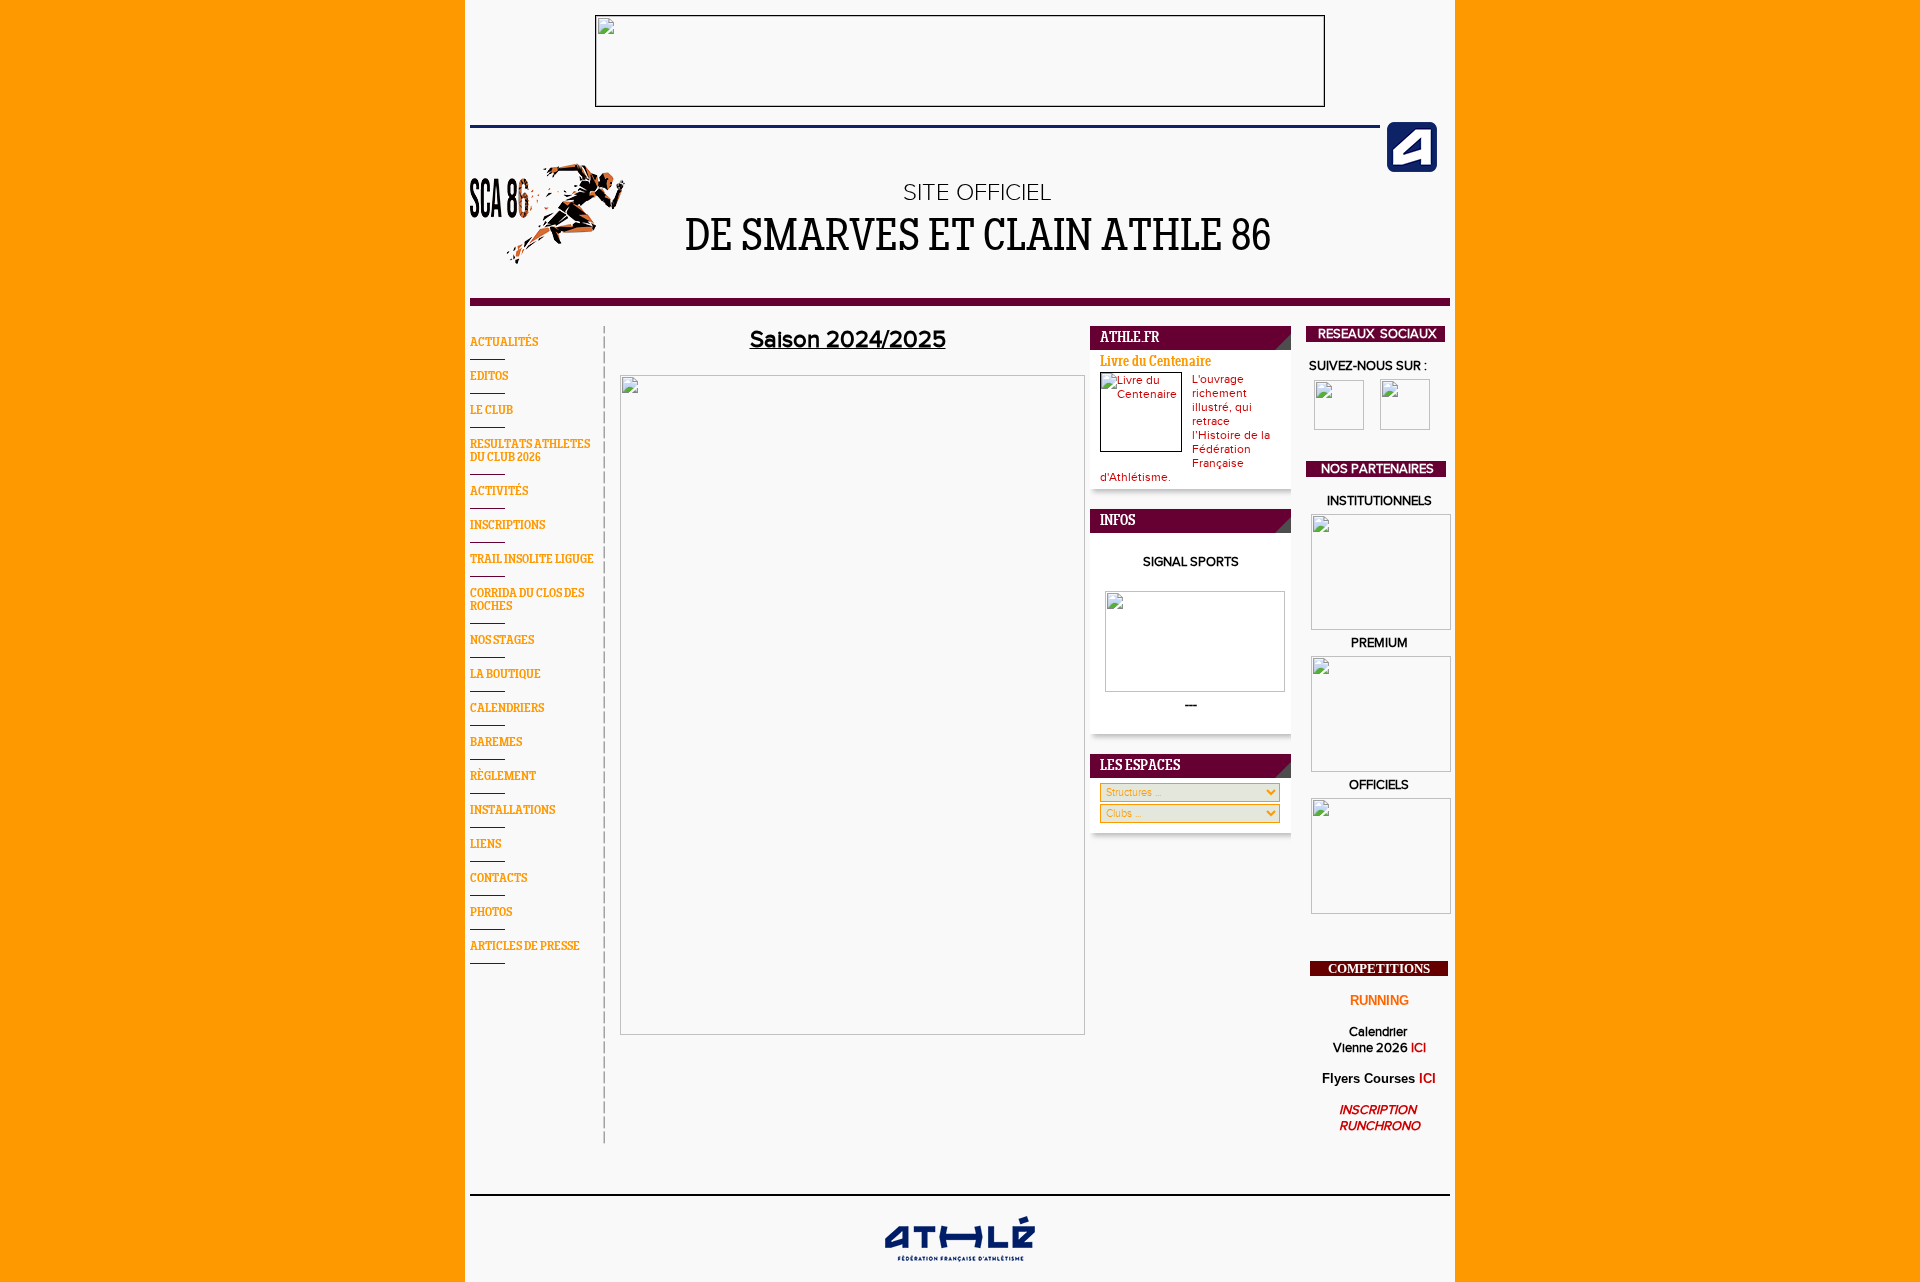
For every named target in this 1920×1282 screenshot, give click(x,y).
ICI (1417, 1048)
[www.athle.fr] (1412, 168)
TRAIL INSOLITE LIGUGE (532, 559)
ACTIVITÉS (499, 491)
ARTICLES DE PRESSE (525, 946)
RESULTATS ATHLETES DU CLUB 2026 (530, 451)
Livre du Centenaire (1155, 362)
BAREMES (496, 742)
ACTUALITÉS (504, 342)
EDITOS (489, 376)
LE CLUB (491, 410)
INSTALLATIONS (512, 810)
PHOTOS (491, 912)
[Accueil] (547, 260)
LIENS (485, 844)
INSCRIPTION (1379, 1110)
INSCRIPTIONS (507, 525)
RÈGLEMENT (503, 776)
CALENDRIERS (507, 708)
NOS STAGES (502, 640)
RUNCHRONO (1379, 1126)
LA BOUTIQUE (505, 674)
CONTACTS (498, 878)
